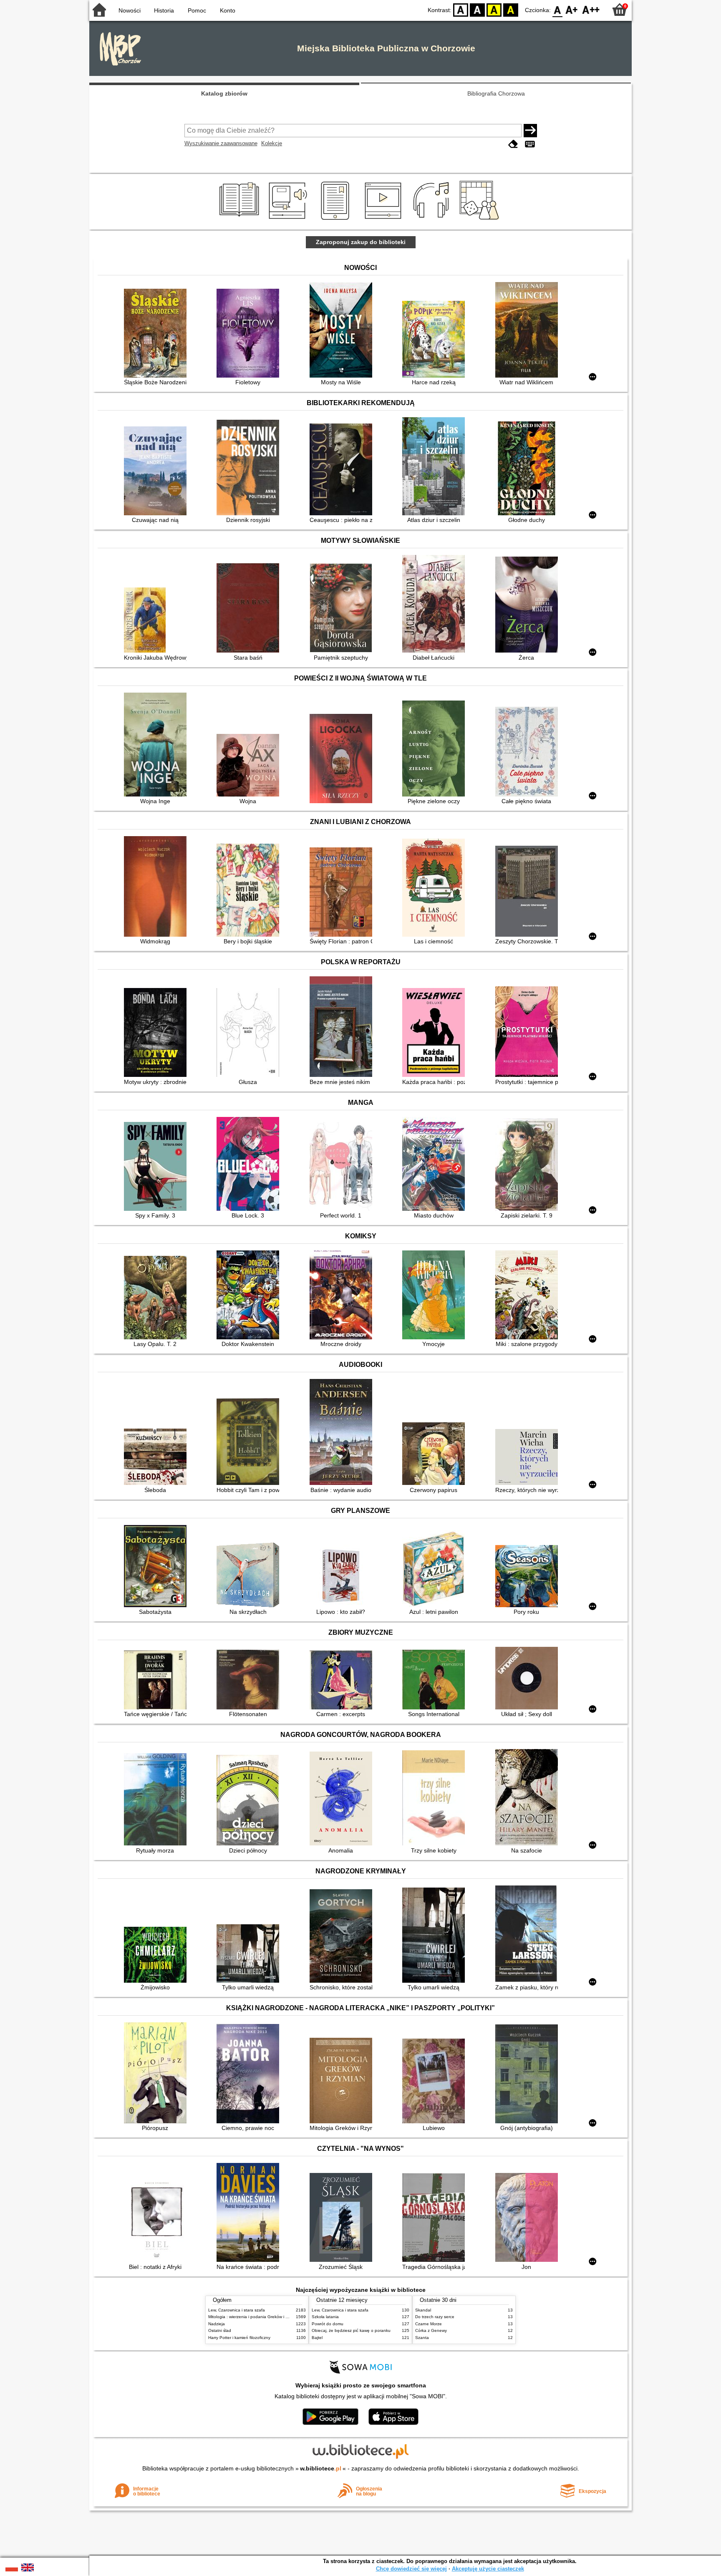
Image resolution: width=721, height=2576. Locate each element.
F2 (591, 9)
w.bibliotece (321, 2468)
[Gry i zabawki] (481, 220)
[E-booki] (337, 220)
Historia (164, 10)
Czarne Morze (429, 2324)
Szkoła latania (325, 2317)
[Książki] (241, 220)
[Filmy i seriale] (384, 220)
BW (477, 9)
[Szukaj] (530, 131)
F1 (572, 9)
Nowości (130, 10)
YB (494, 9)
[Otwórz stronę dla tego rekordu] (157, 334)
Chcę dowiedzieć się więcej (411, 2569)
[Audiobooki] (289, 220)
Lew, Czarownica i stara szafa (237, 2310)
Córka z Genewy (431, 2330)
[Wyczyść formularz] (513, 144)
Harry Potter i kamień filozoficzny (239, 2338)
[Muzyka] (432, 220)
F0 (558, 9)
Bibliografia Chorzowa (496, 93)
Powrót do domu (328, 2324)
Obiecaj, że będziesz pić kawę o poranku (351, 2330)
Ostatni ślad (220, 2330)
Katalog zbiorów (224, 93)
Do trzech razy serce (435, 2317)
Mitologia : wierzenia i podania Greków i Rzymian (255, 2317)
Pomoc (197, 10)
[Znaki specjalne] (530, 144)
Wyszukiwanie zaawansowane (221, 143)
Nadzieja (217, 2324)
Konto (228, 10)
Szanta (422, 2338)
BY (511, 9)
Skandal (423, 2310)
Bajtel (317, 2338)
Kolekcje (272, 143)
